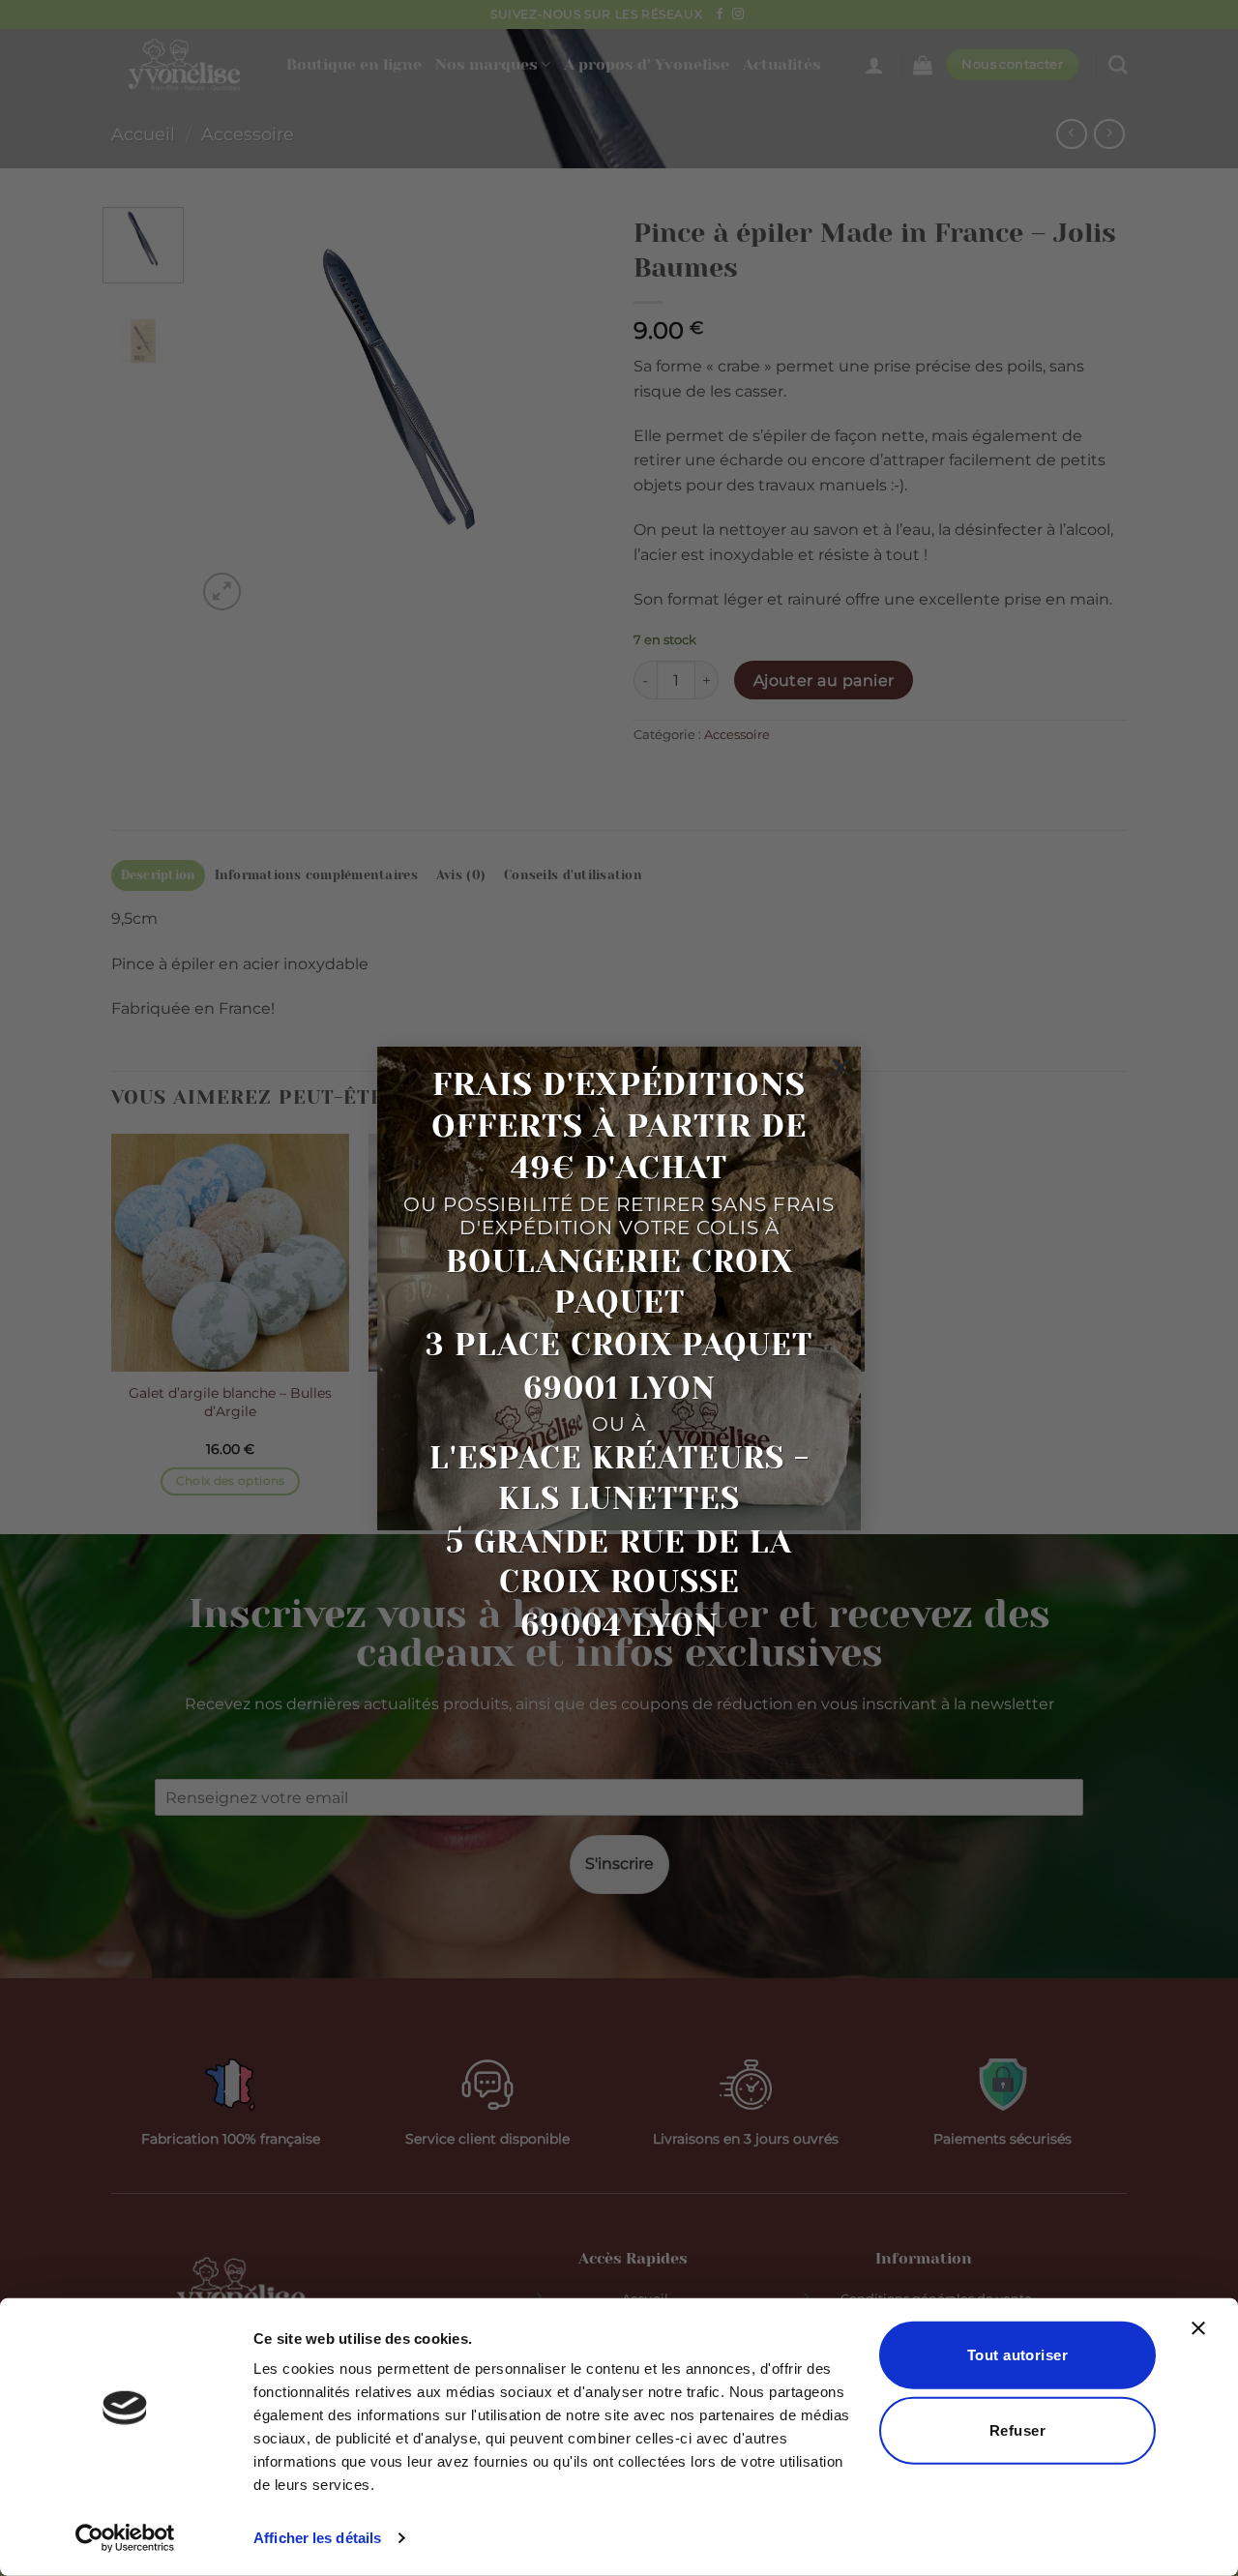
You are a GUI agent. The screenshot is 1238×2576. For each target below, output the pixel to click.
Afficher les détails (317, 2538)
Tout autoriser (1017, 2355)
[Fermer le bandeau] (1203, 2340)
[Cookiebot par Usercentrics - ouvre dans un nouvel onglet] (125, 2538)
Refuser (1017, 2429)
